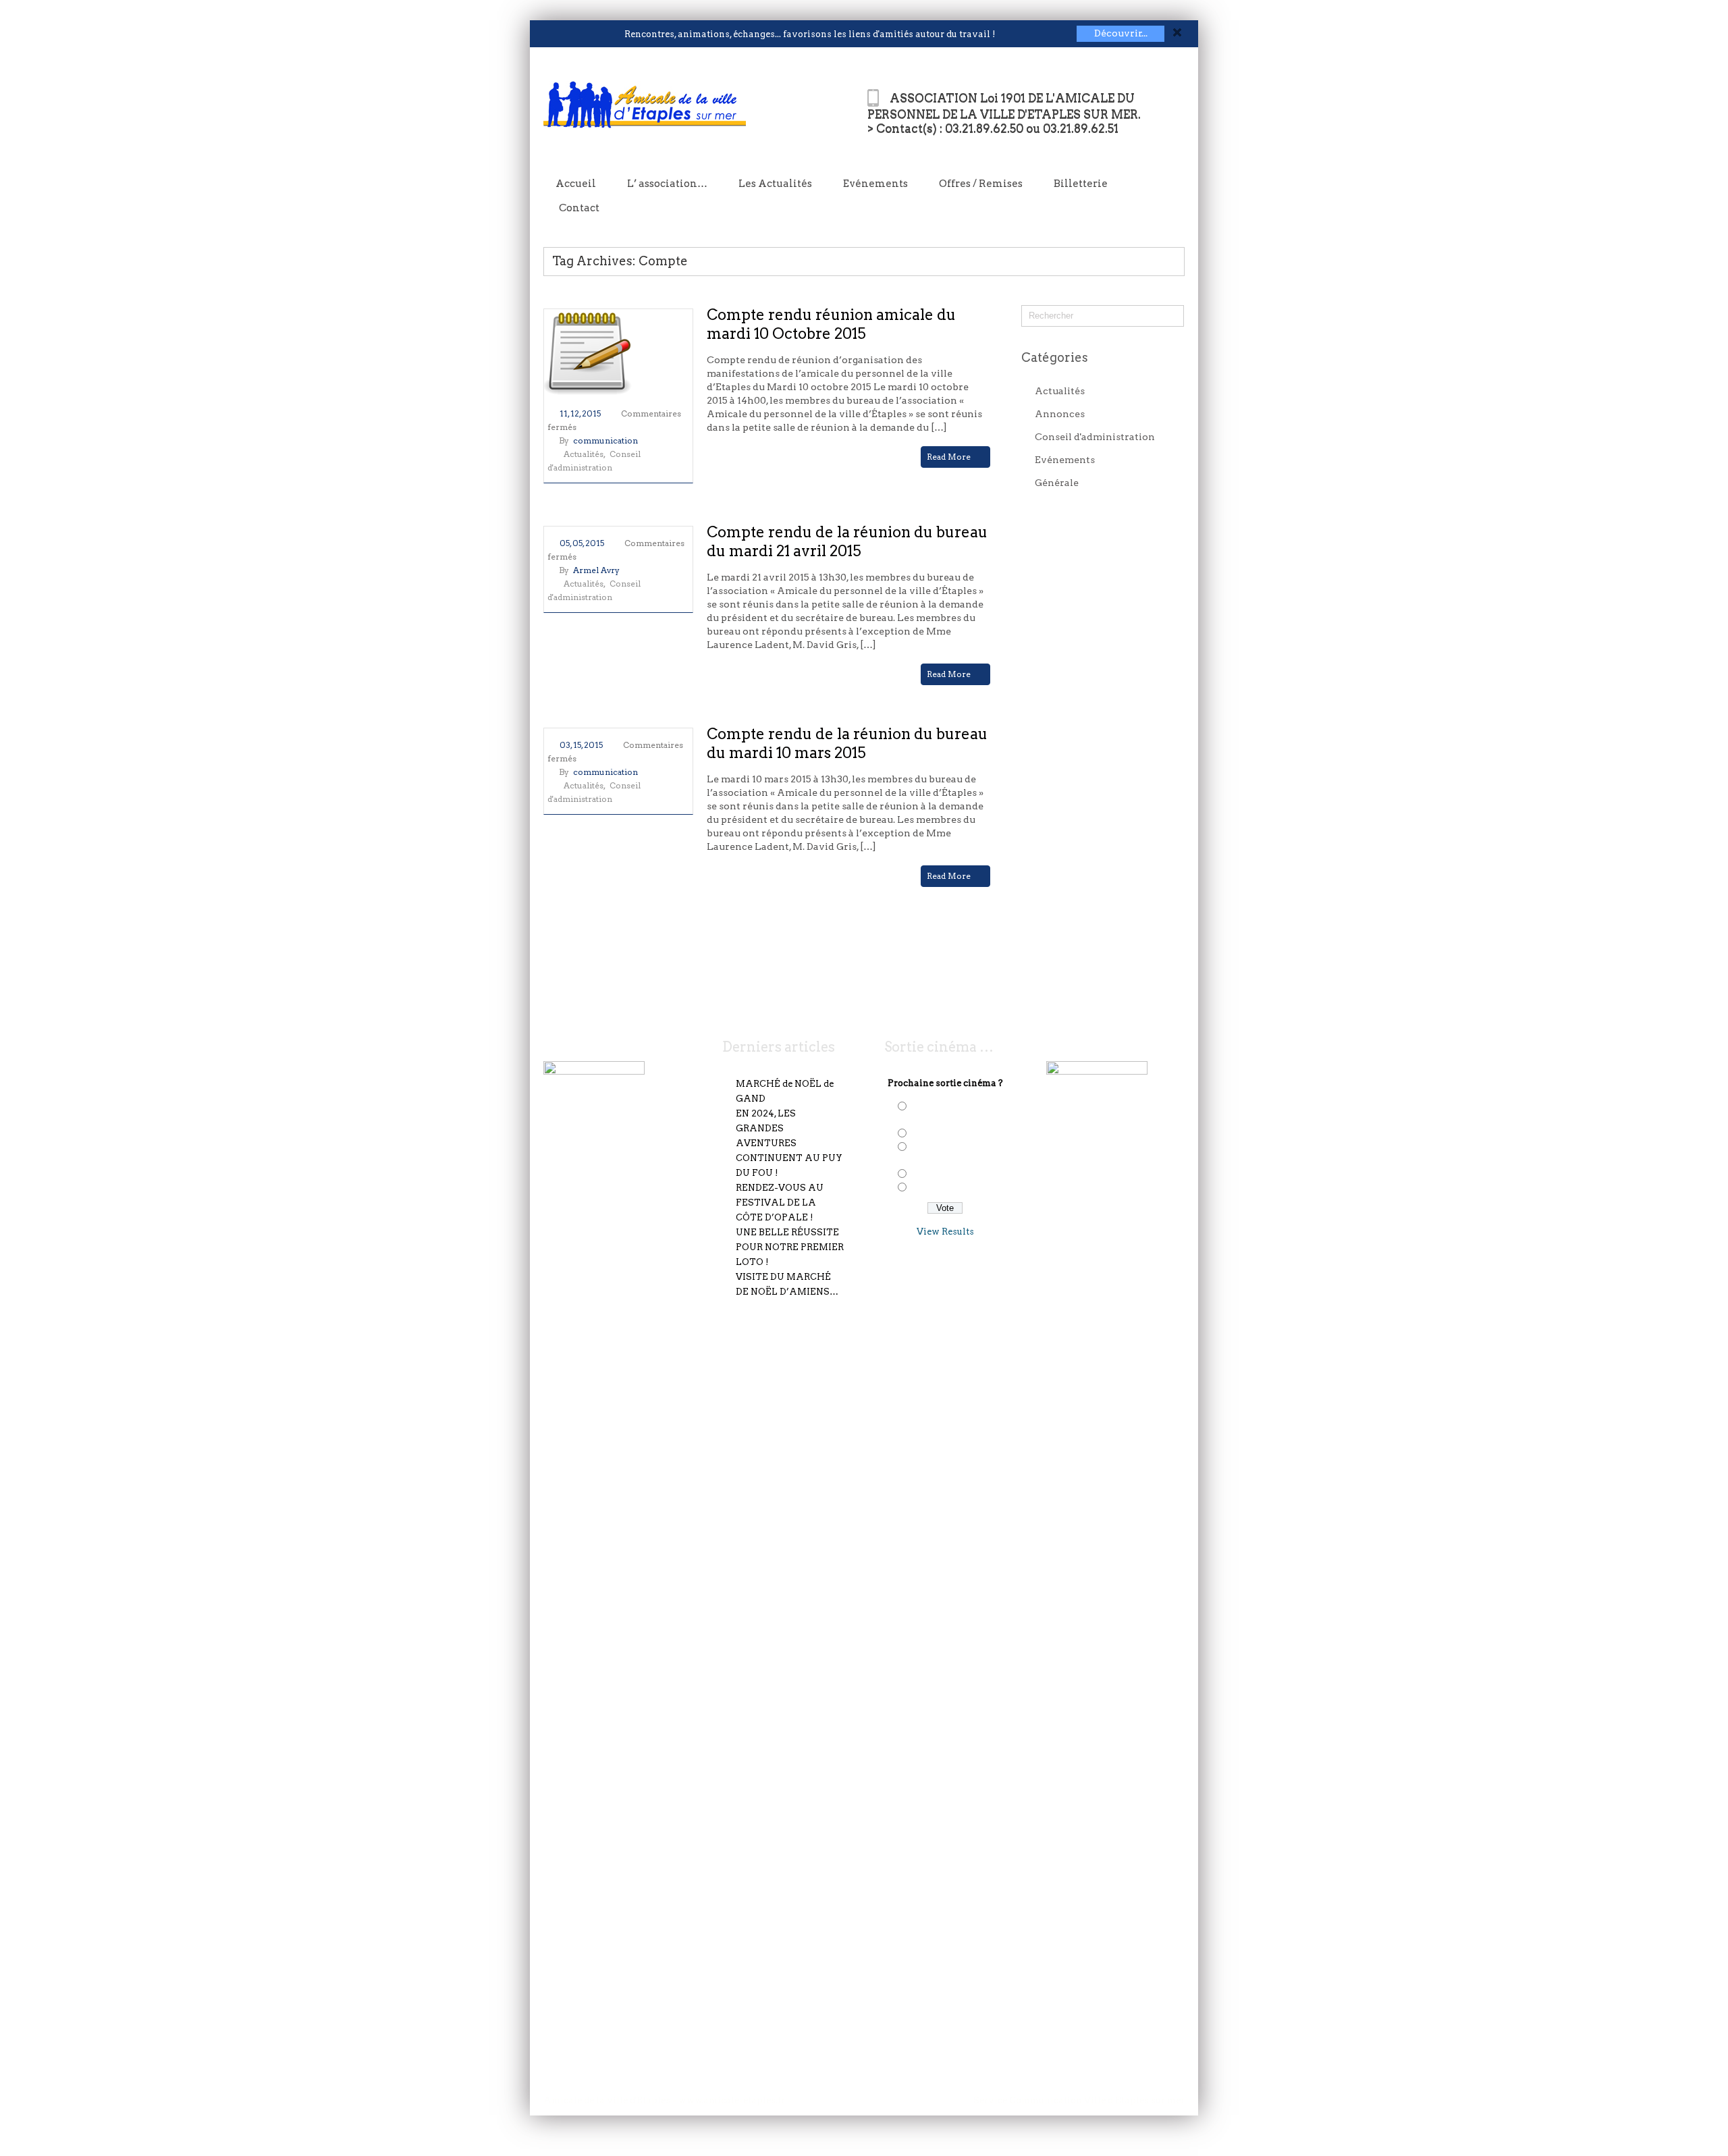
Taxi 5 (923, 1175)
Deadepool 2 (938, 1134)
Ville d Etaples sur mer (1134, 2100)
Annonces (1060, 414)
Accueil (576, 184)
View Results (945, 1232)
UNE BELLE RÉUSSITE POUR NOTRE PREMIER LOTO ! (790, 1247)
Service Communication (1029, 2100)
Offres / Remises (981, 184)
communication (605, 440)
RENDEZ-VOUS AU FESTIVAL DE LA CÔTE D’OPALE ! (780, 1203)
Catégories (1055, 357)
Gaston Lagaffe (944, 1188)
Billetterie (1081, 184)
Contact (579, 208)
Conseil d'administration (1095, 437)
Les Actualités (775, 184)
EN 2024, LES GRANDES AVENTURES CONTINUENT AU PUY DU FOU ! (789, 1143)
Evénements (875, 184)
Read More (950, 457)
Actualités (584, 454)
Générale (1057, 483)
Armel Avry (596, 570)
